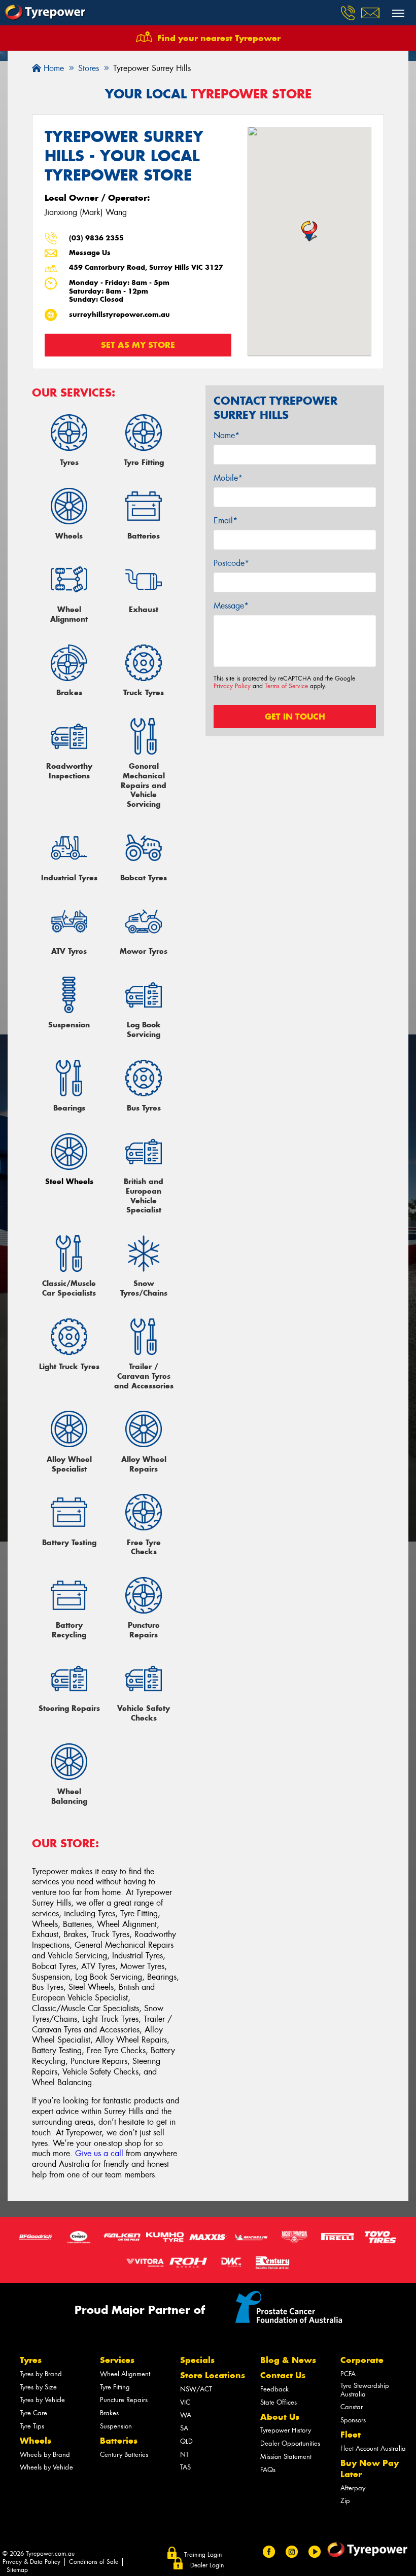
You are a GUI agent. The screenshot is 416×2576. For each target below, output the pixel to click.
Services (117, 2360)
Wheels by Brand (45, 2455)
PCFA (348, 2374)
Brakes (109, 2413)
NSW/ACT (196, 2389)
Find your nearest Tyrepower (219, 38)
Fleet (351, 2435)
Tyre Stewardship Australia (365, 2390)
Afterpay (353, 2488)
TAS (185, 2467)
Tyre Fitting (115, 2387)
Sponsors (353, 2420)
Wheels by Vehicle (46, 2467)
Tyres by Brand (41, 2374)
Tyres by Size (38, 2387)
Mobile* (228, 478)
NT (184, 2455)
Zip (345, 2501)
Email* (226, 521)
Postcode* (231, 563)
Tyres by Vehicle (42, 2400)
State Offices (279, 2402)
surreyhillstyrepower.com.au (119, 315)
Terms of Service (286, 686)
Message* (231, 606)
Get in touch (295, 717)
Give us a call (99, 2153)
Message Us (90, 253)
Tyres (31, 2360)
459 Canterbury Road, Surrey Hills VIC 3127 (146, 267)
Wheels (36, 2441)
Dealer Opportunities (290, 2443)
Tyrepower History (286, 2430)
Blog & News (288, 2360)
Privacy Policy (232, 686)
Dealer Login (207, 2565)
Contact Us (283, 2375)
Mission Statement (286, 2457)
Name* (227, 435)
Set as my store (138, 345)
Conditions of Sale (94, 2562)
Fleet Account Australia (373, 2448)
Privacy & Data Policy (31, 2562)
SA (184, 2428)
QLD (186, 2441)
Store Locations (213, 2375)
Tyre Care (33, 2413)
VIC (185, 2402)
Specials (197, 2360)
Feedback (274, 2389)
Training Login (203, 2555)
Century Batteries (124, 2455)
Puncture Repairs (124, 2400)
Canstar (352, 2407)
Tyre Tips (32, 2426)
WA (186, 2415)
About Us (280, 2417)
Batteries (119, 2441)
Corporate (362, 2360)
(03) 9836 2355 (96, 238)
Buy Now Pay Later (370, 2468)
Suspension (116, 2426)
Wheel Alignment (125, 2374)
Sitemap (17, 2570)
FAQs (268, 2470)
